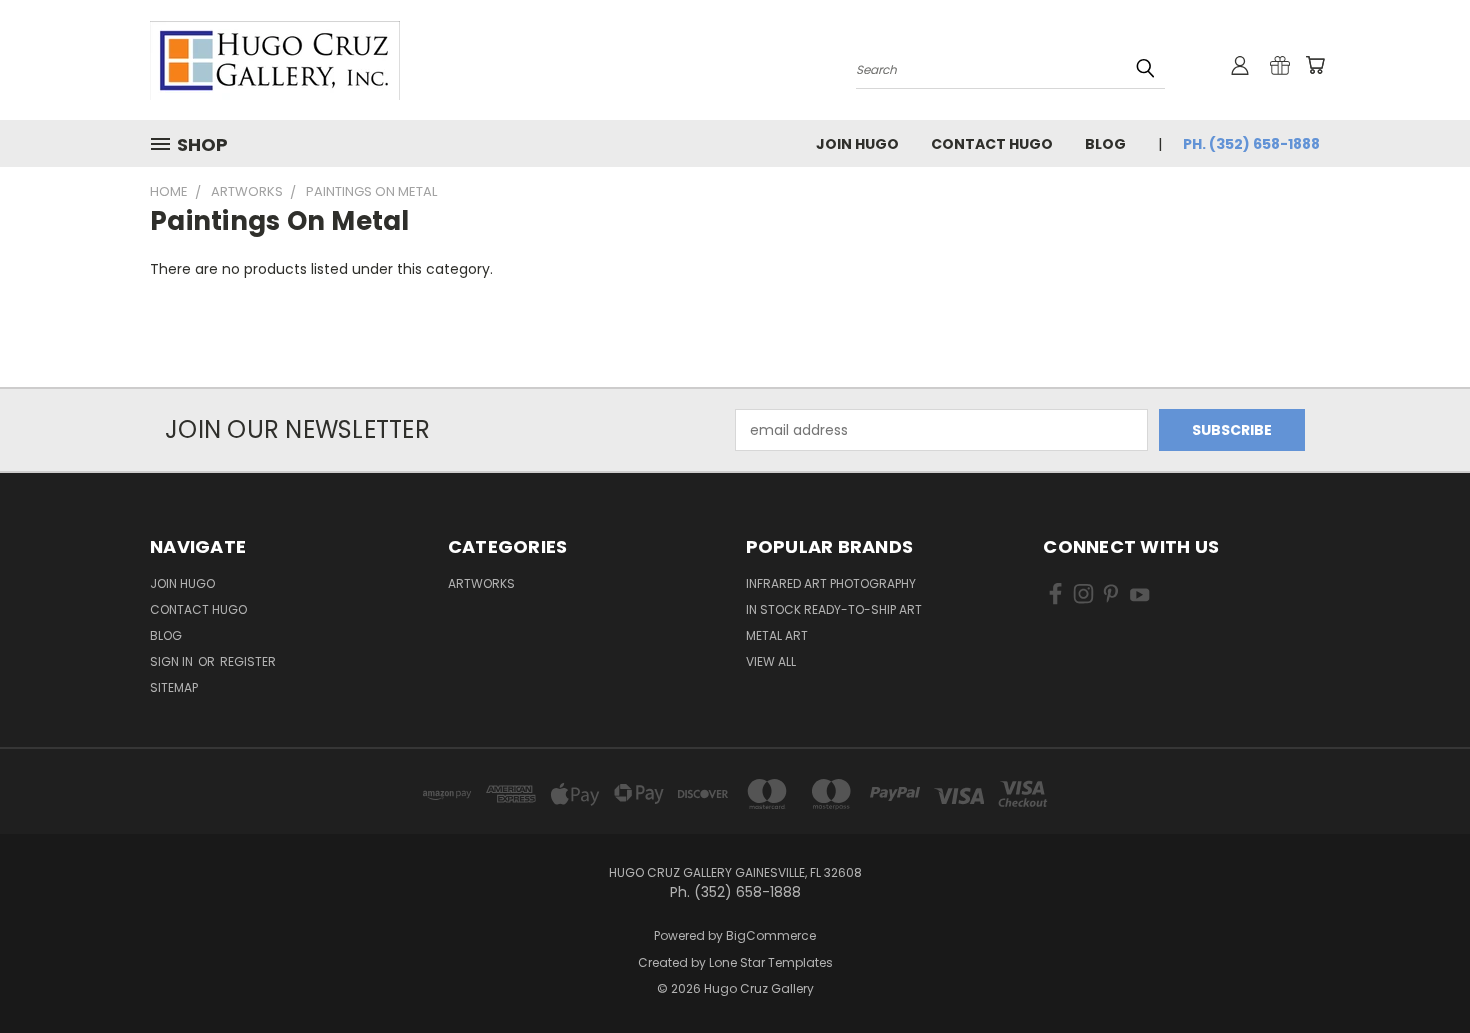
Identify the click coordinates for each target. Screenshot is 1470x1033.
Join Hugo (857, 144)
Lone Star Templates (771, 962)
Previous (1417, 970)
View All (771, 661)
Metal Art (777, 635)
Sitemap (174, 687)
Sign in (173, 661)
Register (248, 661)
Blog (1105, 144)
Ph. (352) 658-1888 (1251, 144)
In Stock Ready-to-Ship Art (834, 609)
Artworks (481, 583)
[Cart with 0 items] (1315, 65)
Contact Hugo (992, 144)
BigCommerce (771, 935)
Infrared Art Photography (831, 583)
